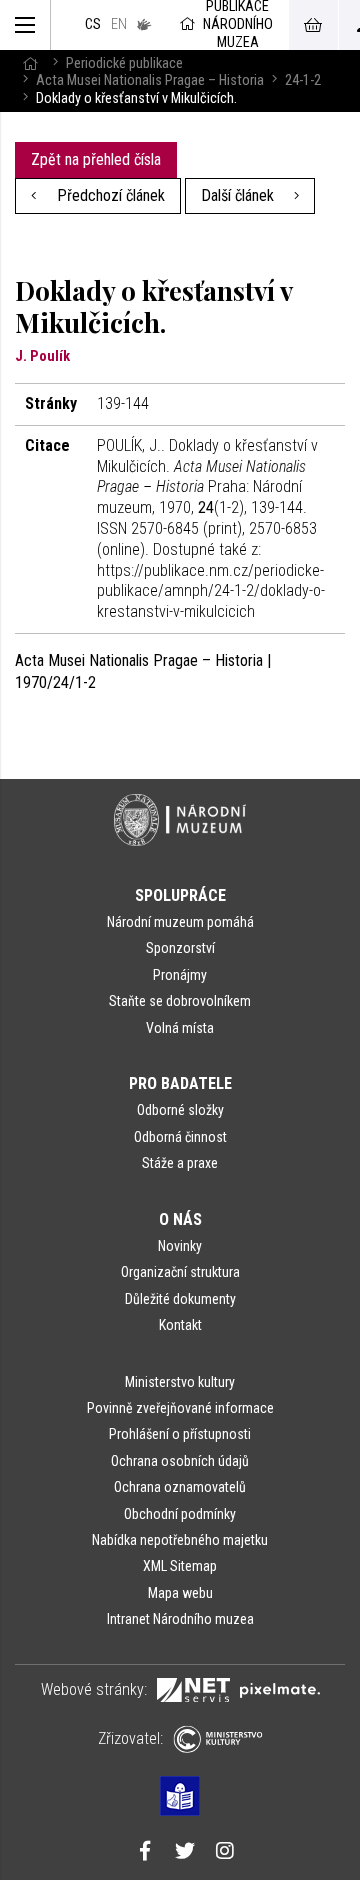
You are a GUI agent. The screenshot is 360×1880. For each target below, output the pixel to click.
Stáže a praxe (180, 1163)
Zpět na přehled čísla (96, 159)
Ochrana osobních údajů (180, 1461)
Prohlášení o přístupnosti (180, 1434)
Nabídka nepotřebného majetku (180, 1540)
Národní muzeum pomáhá (180, 922)
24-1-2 (303, 80)
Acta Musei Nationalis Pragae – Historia (150, 80)
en (119, 24)
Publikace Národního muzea (238, 25)
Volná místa (180, 1028)
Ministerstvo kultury (180, 1382)
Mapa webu (180, 1593)
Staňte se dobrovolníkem (180, 1001)
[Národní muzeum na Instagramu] (225, 1853)
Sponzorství (180, 948)
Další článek (239, 195)
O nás (180, 1219)
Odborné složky (180, 1110)
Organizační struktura (180, 1272)
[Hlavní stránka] (30, 63)
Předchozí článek (109, 195)
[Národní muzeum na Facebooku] (145, 1853)
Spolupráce (180, 895)
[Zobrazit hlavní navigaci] (25, 25)
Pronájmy (180, 975)
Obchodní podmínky (180, 1514)
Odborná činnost (180, 1137)
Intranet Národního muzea (180, 1619)
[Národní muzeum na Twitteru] (185, 1853)
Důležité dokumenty (180, 1299)
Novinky (180, 1246)
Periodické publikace (124, 63)
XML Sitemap (180, 1566)
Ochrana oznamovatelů (180, 1487)
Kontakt (180, 1325)
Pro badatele (180, 1083)
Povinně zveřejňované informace (180, 1408)
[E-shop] (313, 25)
